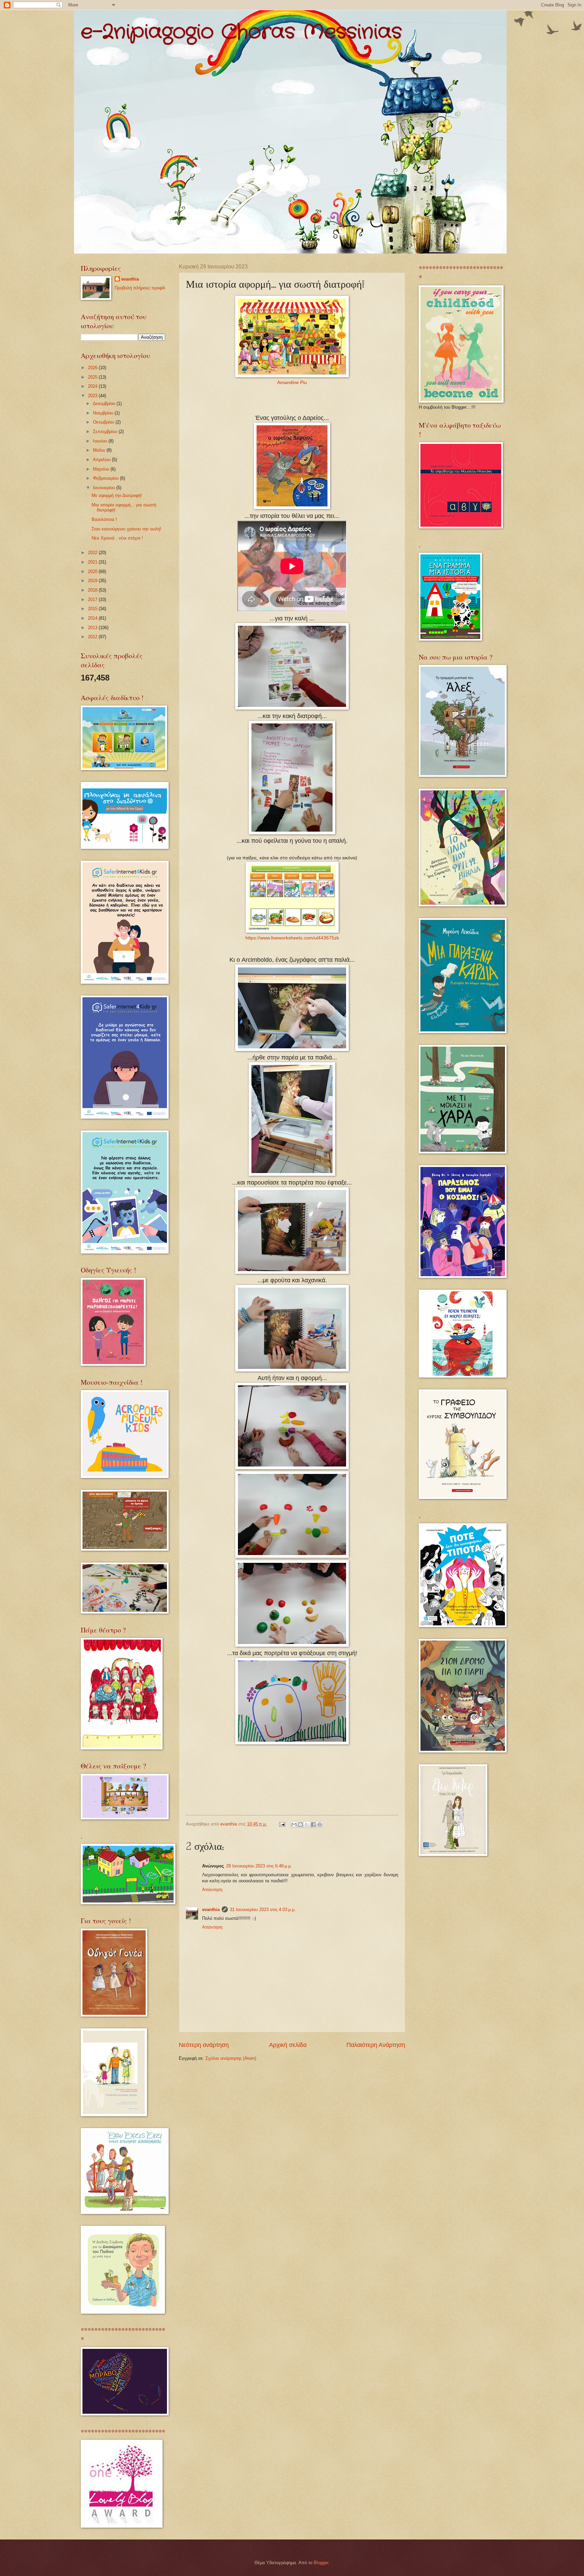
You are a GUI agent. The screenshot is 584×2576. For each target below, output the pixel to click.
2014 (93, 618)
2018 (93, 590)
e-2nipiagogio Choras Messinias (241, 32)
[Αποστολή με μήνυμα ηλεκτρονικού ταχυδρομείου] (294, 1824)
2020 (93, 571)
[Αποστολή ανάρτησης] (282, 1824)
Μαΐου (100, 450)
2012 (93, 637)
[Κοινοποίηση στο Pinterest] (320, 1824)
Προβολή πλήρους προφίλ (140, 288)
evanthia (211, 1910)
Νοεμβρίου (104, 413)
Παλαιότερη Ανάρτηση (376, 2045)
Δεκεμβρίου (105, 403)
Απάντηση (212, 1890)
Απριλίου (102, 460)
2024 (93, 386)
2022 (93, 553)
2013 (93, 628)
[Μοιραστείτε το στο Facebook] (313, 1824)
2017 (93, 600)
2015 (93, 609)
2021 (93, 562)
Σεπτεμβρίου (106, 432)
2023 (93, 396)
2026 (93, 368)
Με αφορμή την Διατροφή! (117, 495)
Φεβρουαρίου (106, 478)
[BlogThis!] (300, 1824)
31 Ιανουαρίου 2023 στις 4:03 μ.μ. (263, 1910)
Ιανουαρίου (105, 488)
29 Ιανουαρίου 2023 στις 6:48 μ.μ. (259, 1866)
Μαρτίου (102, 469)
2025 (93, 377)
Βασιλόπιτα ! (104, 519)
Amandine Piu (292, 383)
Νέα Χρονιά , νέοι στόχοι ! (117, 538)
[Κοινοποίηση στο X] (307, 1824)
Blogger (321, 2563)
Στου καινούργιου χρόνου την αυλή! (126, 529)
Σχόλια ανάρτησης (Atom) (231, 2058)
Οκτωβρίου (104, 422)
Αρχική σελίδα (288, 2045)
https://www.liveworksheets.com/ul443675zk (292, 938)
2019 (93, 581)
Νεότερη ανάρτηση (204, 2045)
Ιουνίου (101, 441)
